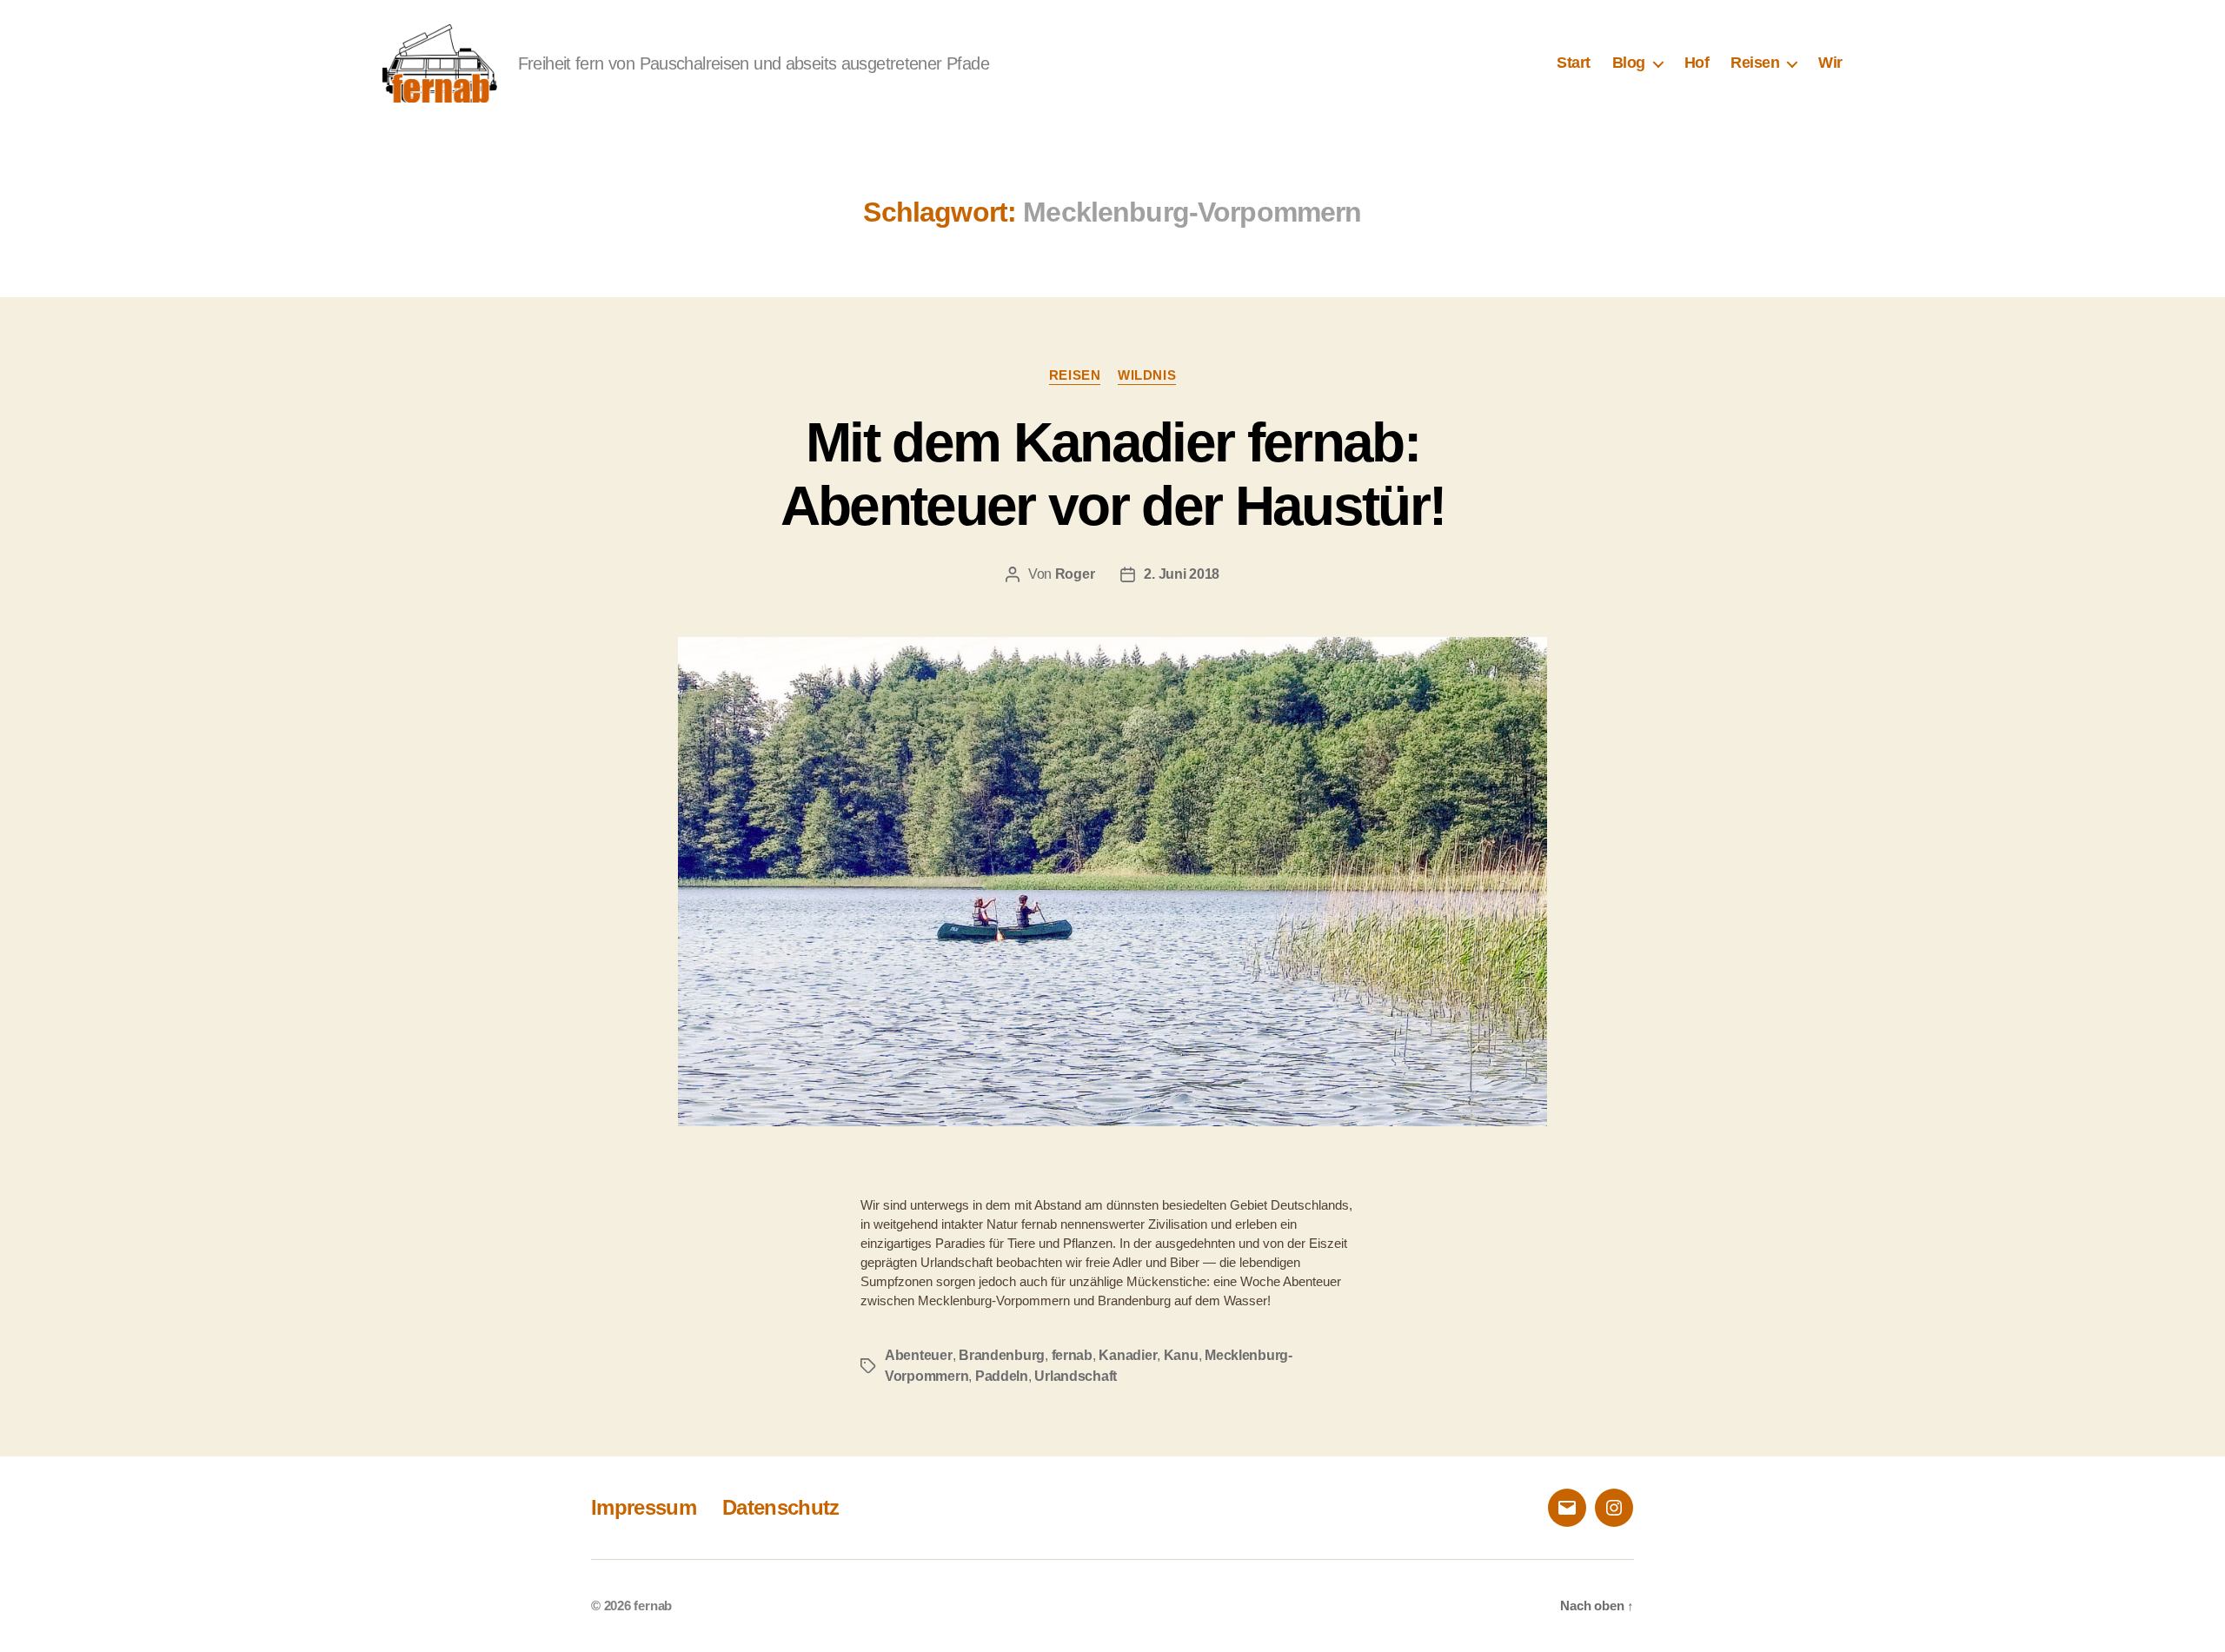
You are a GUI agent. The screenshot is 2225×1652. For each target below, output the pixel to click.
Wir (1830, 63)
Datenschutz (781, 1507)
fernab (1072, 1355)
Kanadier (1128, 1355)
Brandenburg (1002, 1355)
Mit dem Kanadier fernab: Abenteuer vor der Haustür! (1113, 474)
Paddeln (1002, 1376)
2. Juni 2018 (1182, 574)
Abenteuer (919, 1355)
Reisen (1755, 63)
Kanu (1181, 1355)
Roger (1075, 574)
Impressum (644, 1507)
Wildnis (1147, 375)
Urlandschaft (1076, 1376)
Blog (1629, 63)
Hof (1697, 63)
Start (1574, 63)
